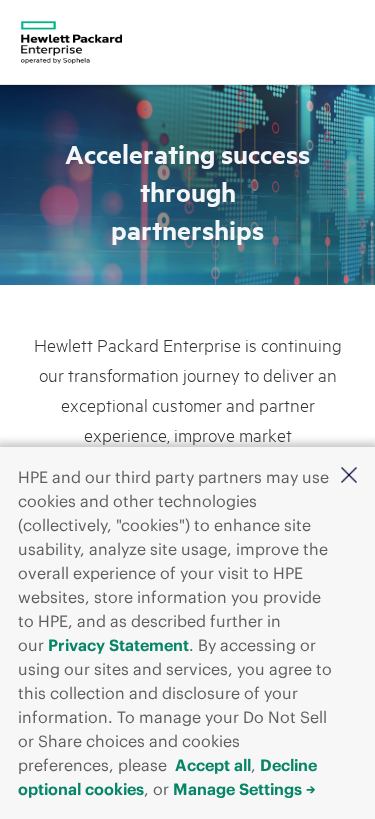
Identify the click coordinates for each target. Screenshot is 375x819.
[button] (349, 475)
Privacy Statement (118, 645)
